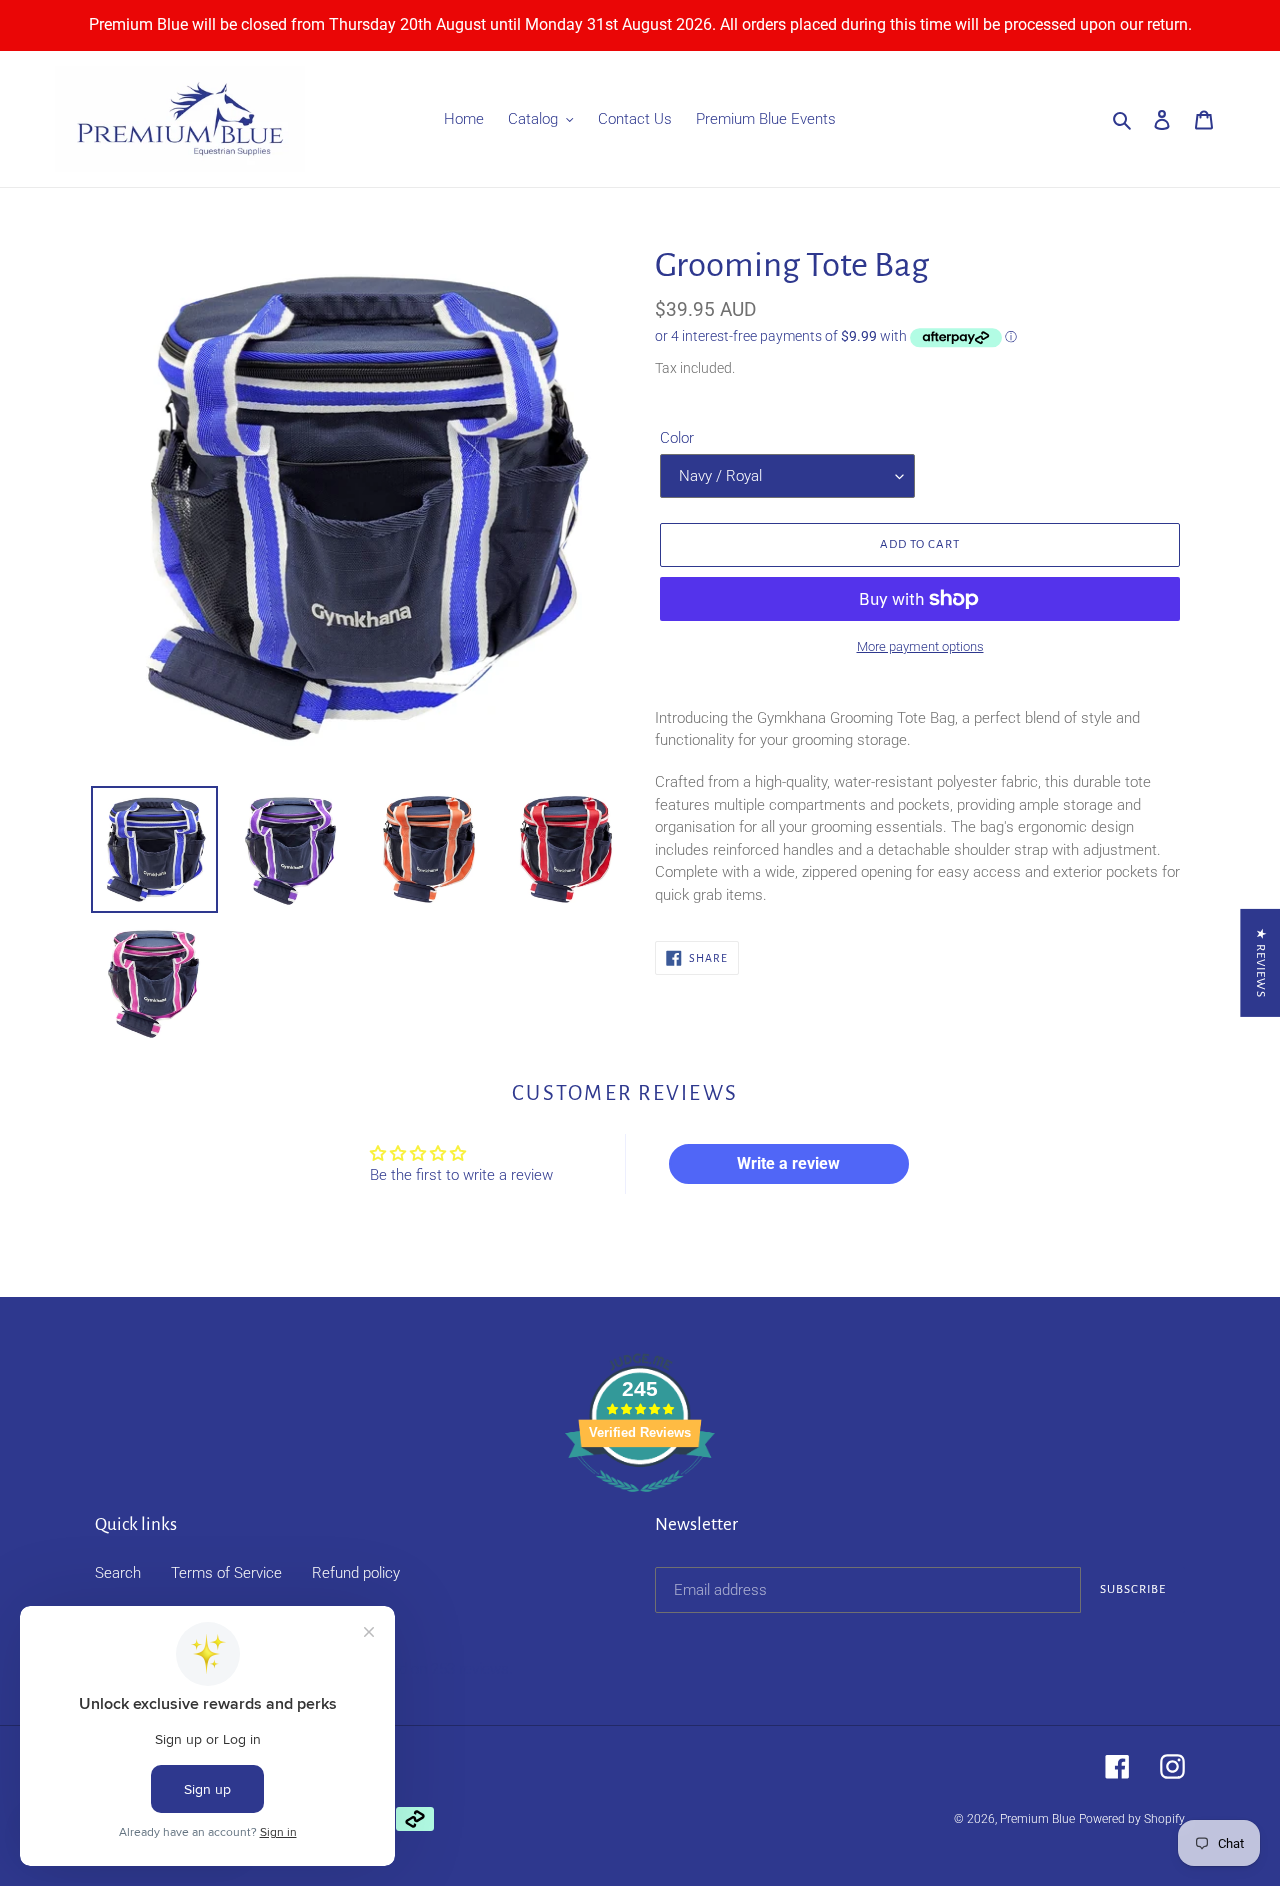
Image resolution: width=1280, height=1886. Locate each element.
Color (677, 438)
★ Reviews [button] (1260, 963)
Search (118, 1573)
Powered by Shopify (1132, 1819)
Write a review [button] (788, 1163)
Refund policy (356, 1573)
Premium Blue (1037, 1819)
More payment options (920, 646)
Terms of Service (226, 1573)
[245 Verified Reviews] (640, 1503)
